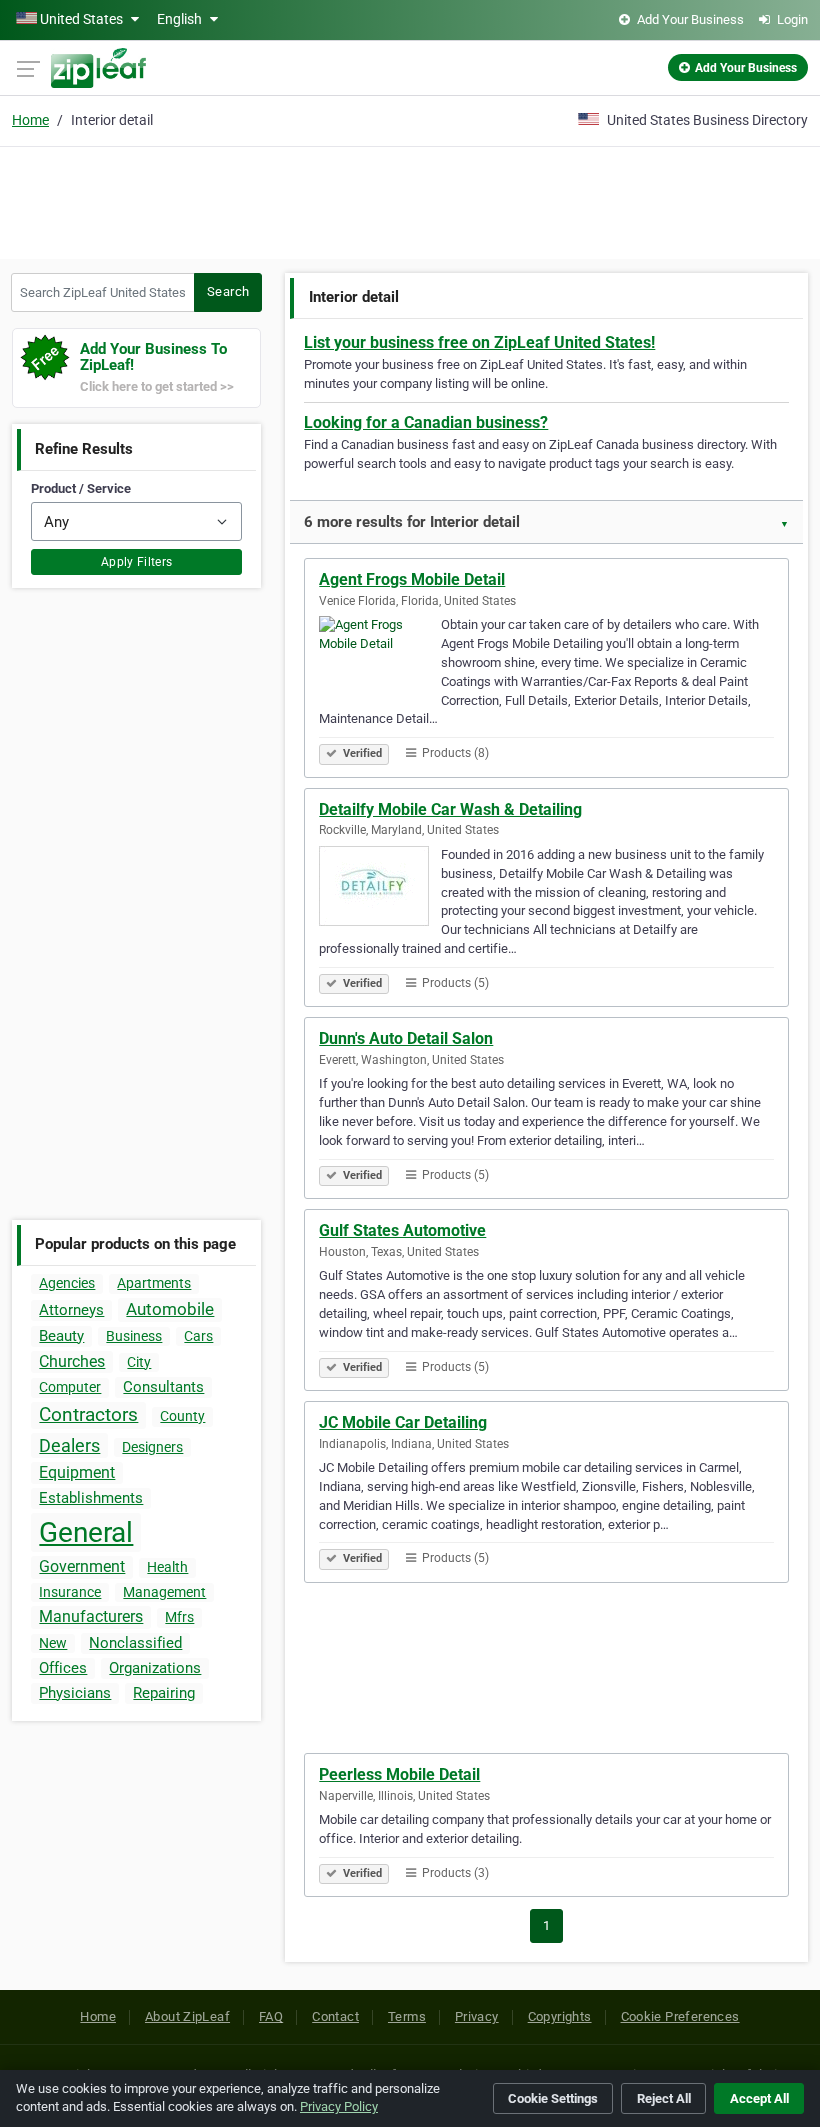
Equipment (77, 1472)
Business (134, 1336)
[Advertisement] (410, 200)
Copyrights (560, 2016)
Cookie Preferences (680, 2016)
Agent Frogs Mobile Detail (412, 579)
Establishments (91, 1498)
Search (228, 291)
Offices (63, 1668)
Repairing (164, 1693)
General (86, 1532)
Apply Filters (137, 562)
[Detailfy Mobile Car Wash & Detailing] (380, 889)
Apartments (154, 1283)
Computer (70, 1387)
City (139, 1362)
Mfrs (179, 1617)
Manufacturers (91, 1616)
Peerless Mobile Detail (399, 1774)
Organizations (155, 1668)
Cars (198, 1336)
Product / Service (81, 488)
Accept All (759, 2098)
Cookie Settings (553, 2098)
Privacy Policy (339, 2106)
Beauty (61, 1336)
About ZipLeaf (187, 2016)
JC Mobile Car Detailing (403, 1422)
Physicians (75, 1693)
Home (30, 120)
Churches (72, 1361)
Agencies (67, 1283)
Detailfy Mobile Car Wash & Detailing (450, 809)
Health (167, 1567)
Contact (335, 2016)
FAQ (271, 2016)
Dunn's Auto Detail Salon (406, 1038)
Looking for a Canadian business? (426, 422)
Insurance (70, 1592)
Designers (152, 1447)
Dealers (69, 1445)
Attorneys (71, 1310)
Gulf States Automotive (402, 1230)
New (53, 1643)
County (182, 1416)
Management (164, 1592)
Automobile (170, 1309)
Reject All (664, 2098)
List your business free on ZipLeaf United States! (479, 342)
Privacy (477, 2016)
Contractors (88, 1414)
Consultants (163, 1387)
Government (82, 1566)
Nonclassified (135, 1643)
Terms (407, 2016)
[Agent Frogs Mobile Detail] (380, 659)
